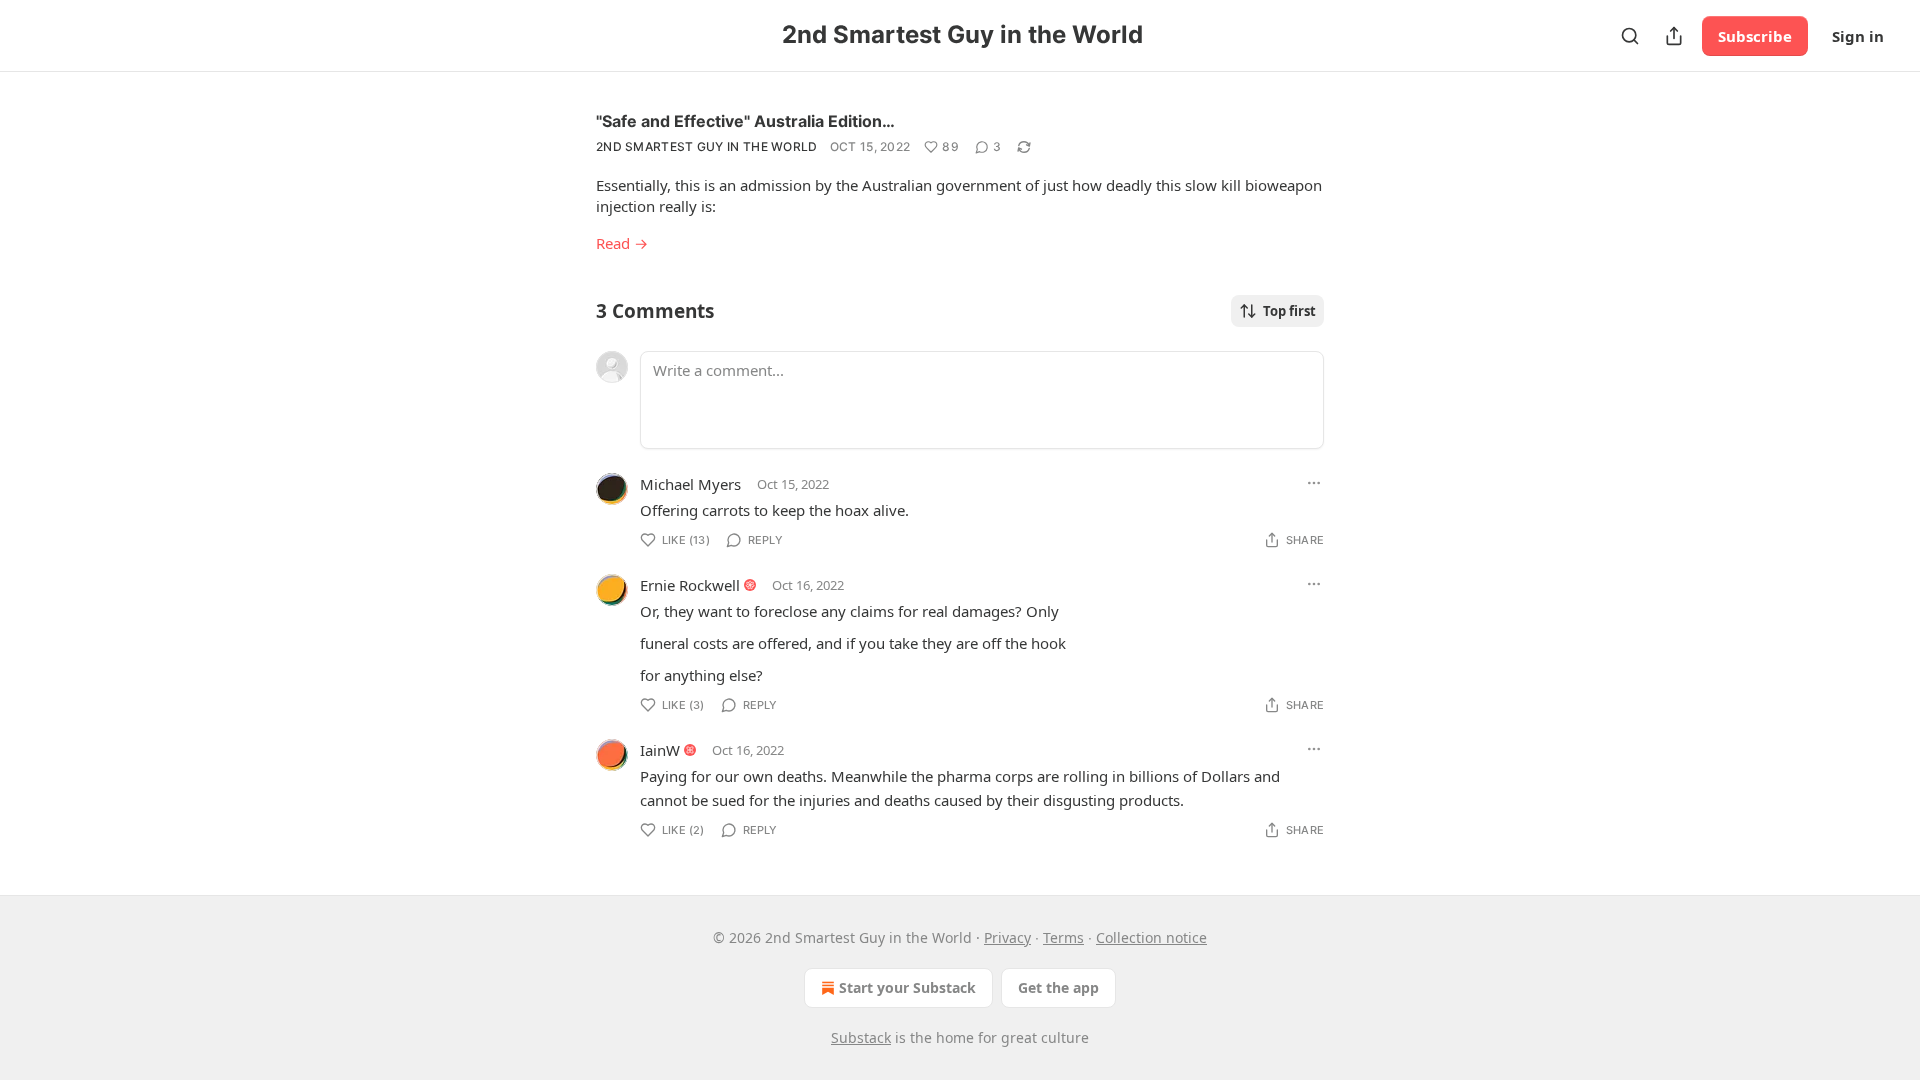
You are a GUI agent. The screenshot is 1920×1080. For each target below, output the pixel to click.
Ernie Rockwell (690, 585)
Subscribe (1755, 36)
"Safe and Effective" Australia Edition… (745, 121)
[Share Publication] (1674, 36)
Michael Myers (690, 484)
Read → (622, 243)
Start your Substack (907, 987)
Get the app (1058, 987)
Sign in (1858, 36)
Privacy (1007, 937)
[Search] (1630, 36)
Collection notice (1151, 937)
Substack (861, 1037)
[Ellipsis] (1314, 483)
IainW (660, 750)
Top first (1289, 311)
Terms (1063, 937)
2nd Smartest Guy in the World (707, 146)
